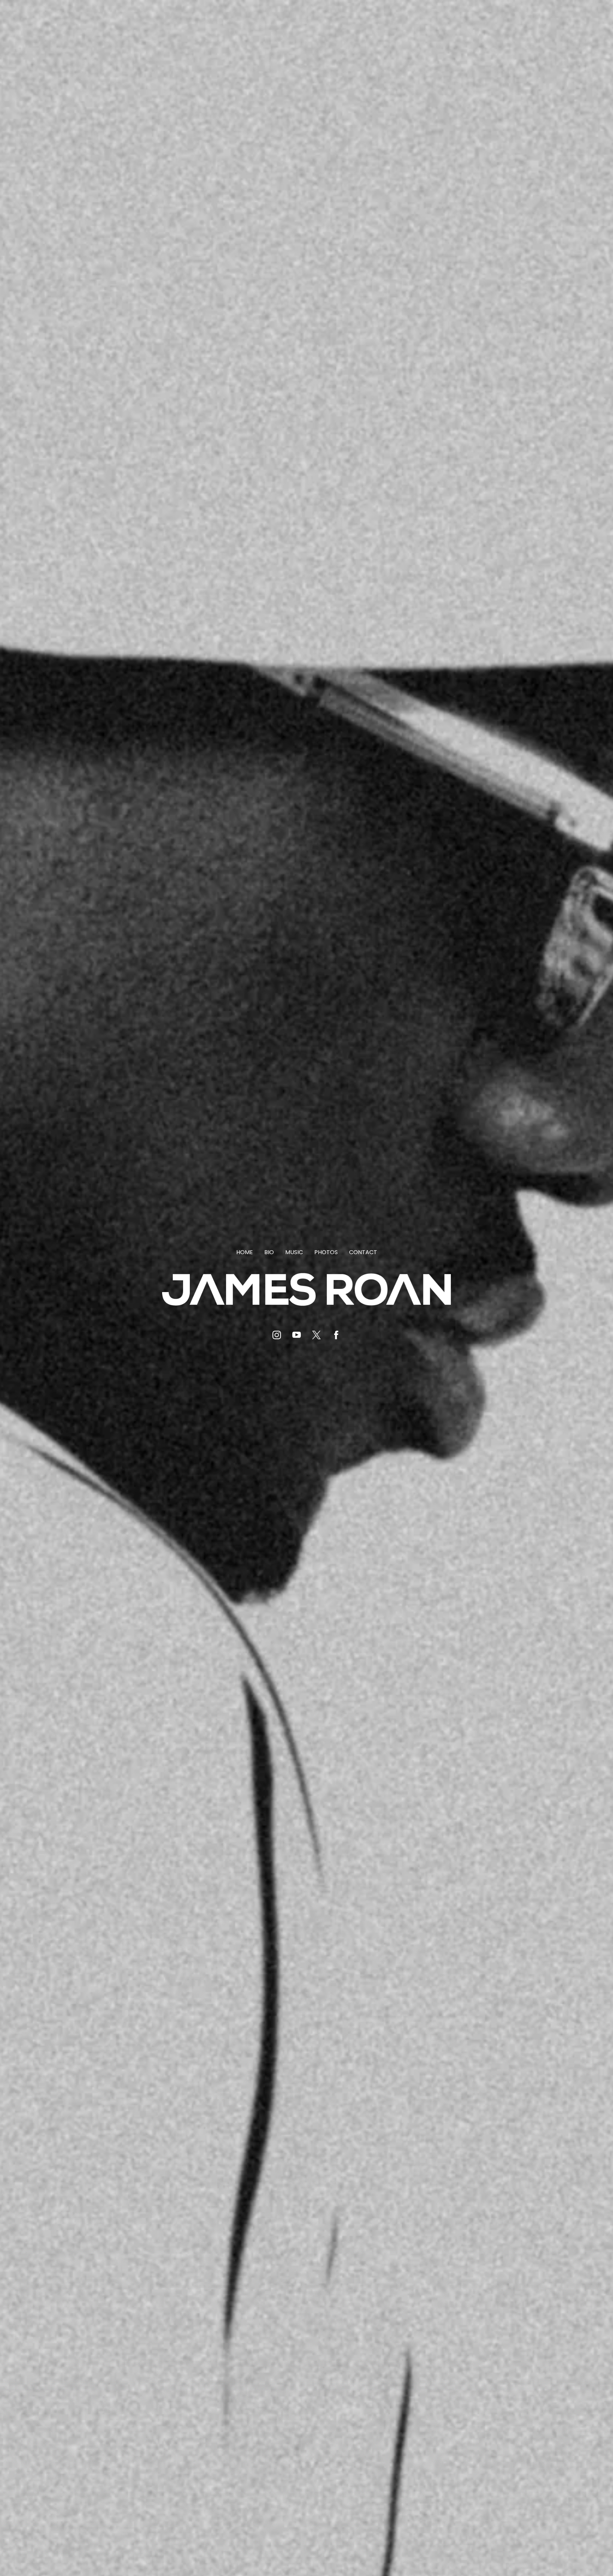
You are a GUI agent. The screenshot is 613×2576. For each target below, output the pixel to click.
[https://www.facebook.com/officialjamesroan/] (336, 1335)
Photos (326, 1252)
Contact (363, 1252)
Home (245, 1252)
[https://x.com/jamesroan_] (316, 1335)
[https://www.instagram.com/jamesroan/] (277, 1335)
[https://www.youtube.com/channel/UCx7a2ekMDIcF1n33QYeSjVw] (297, 1335)
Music (294, 1252)
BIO (269, 1252)
